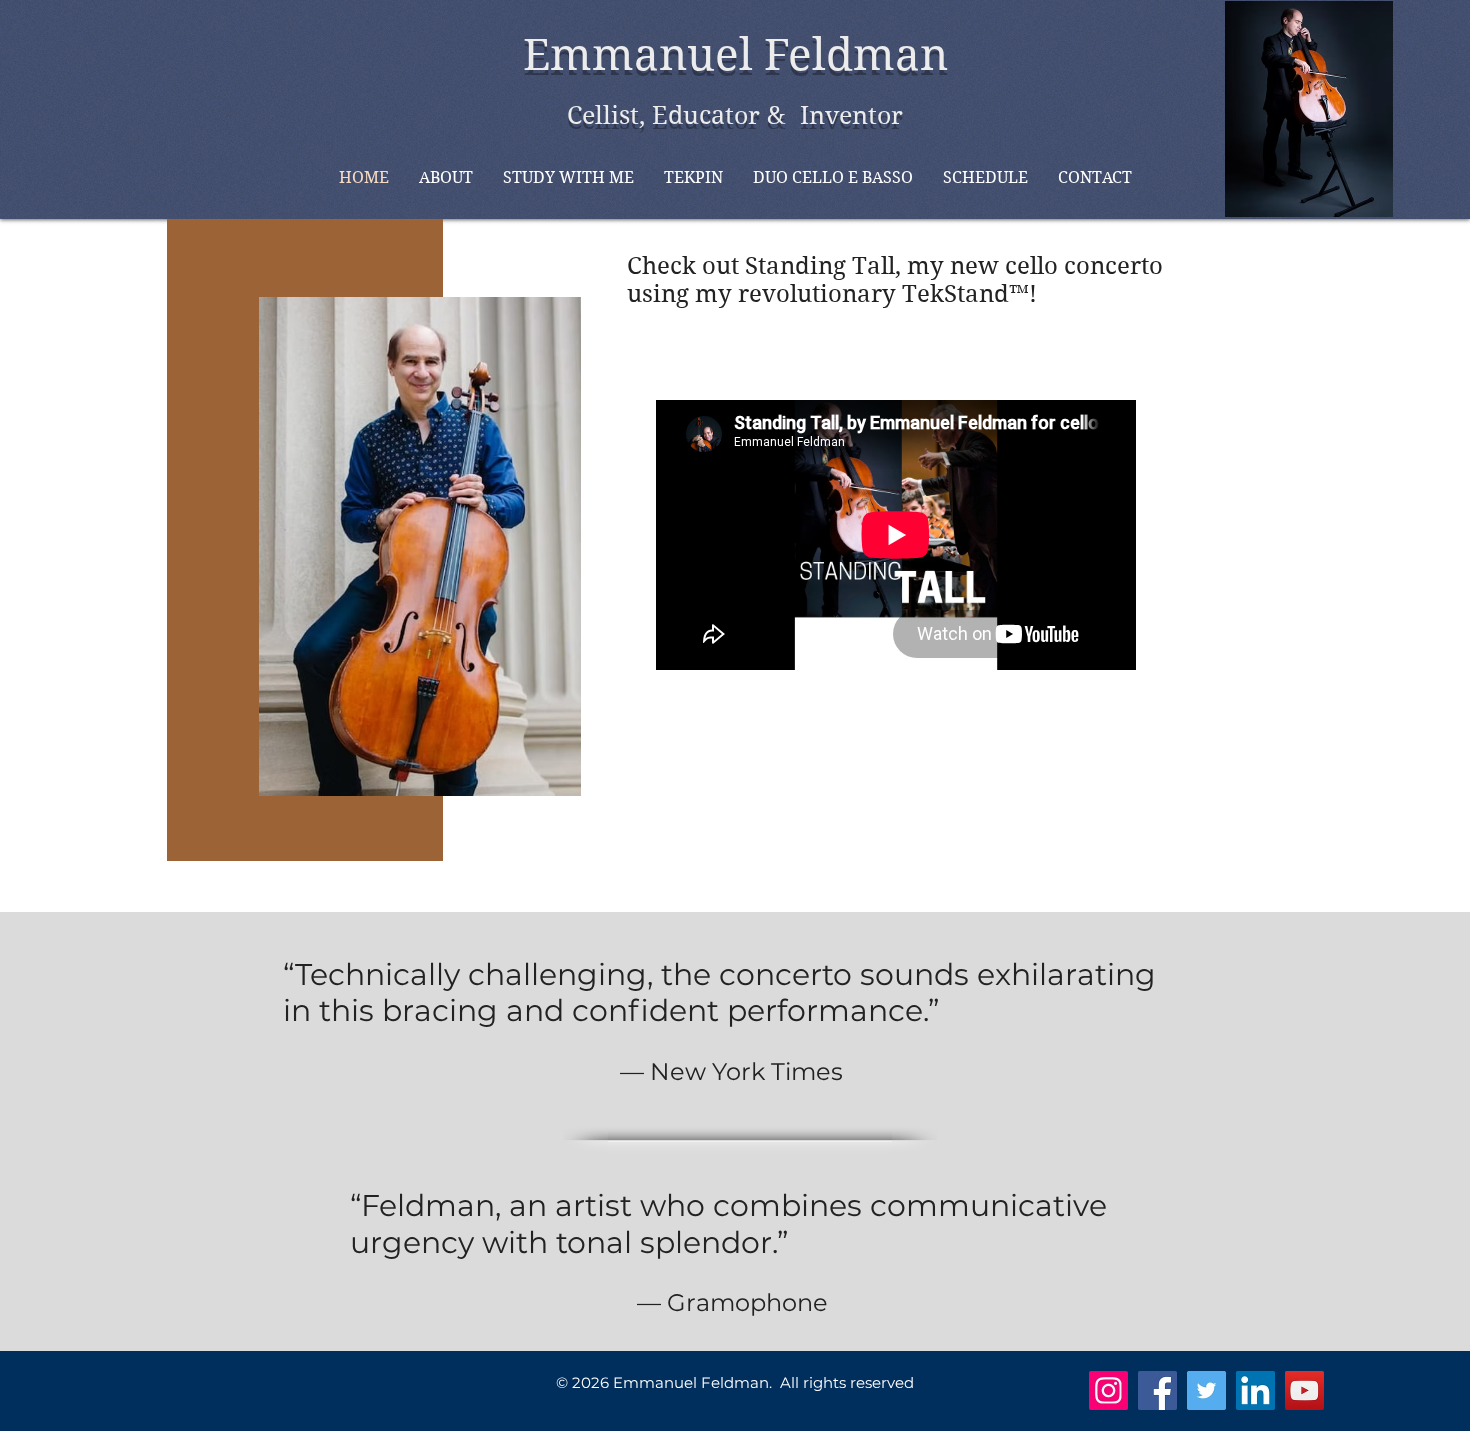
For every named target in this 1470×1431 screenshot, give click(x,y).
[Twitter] (1206, 1390)
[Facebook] (1157, 1390)
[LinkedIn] (1255, 1390)
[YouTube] (1304, 1390)
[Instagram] (1108, 1390)
